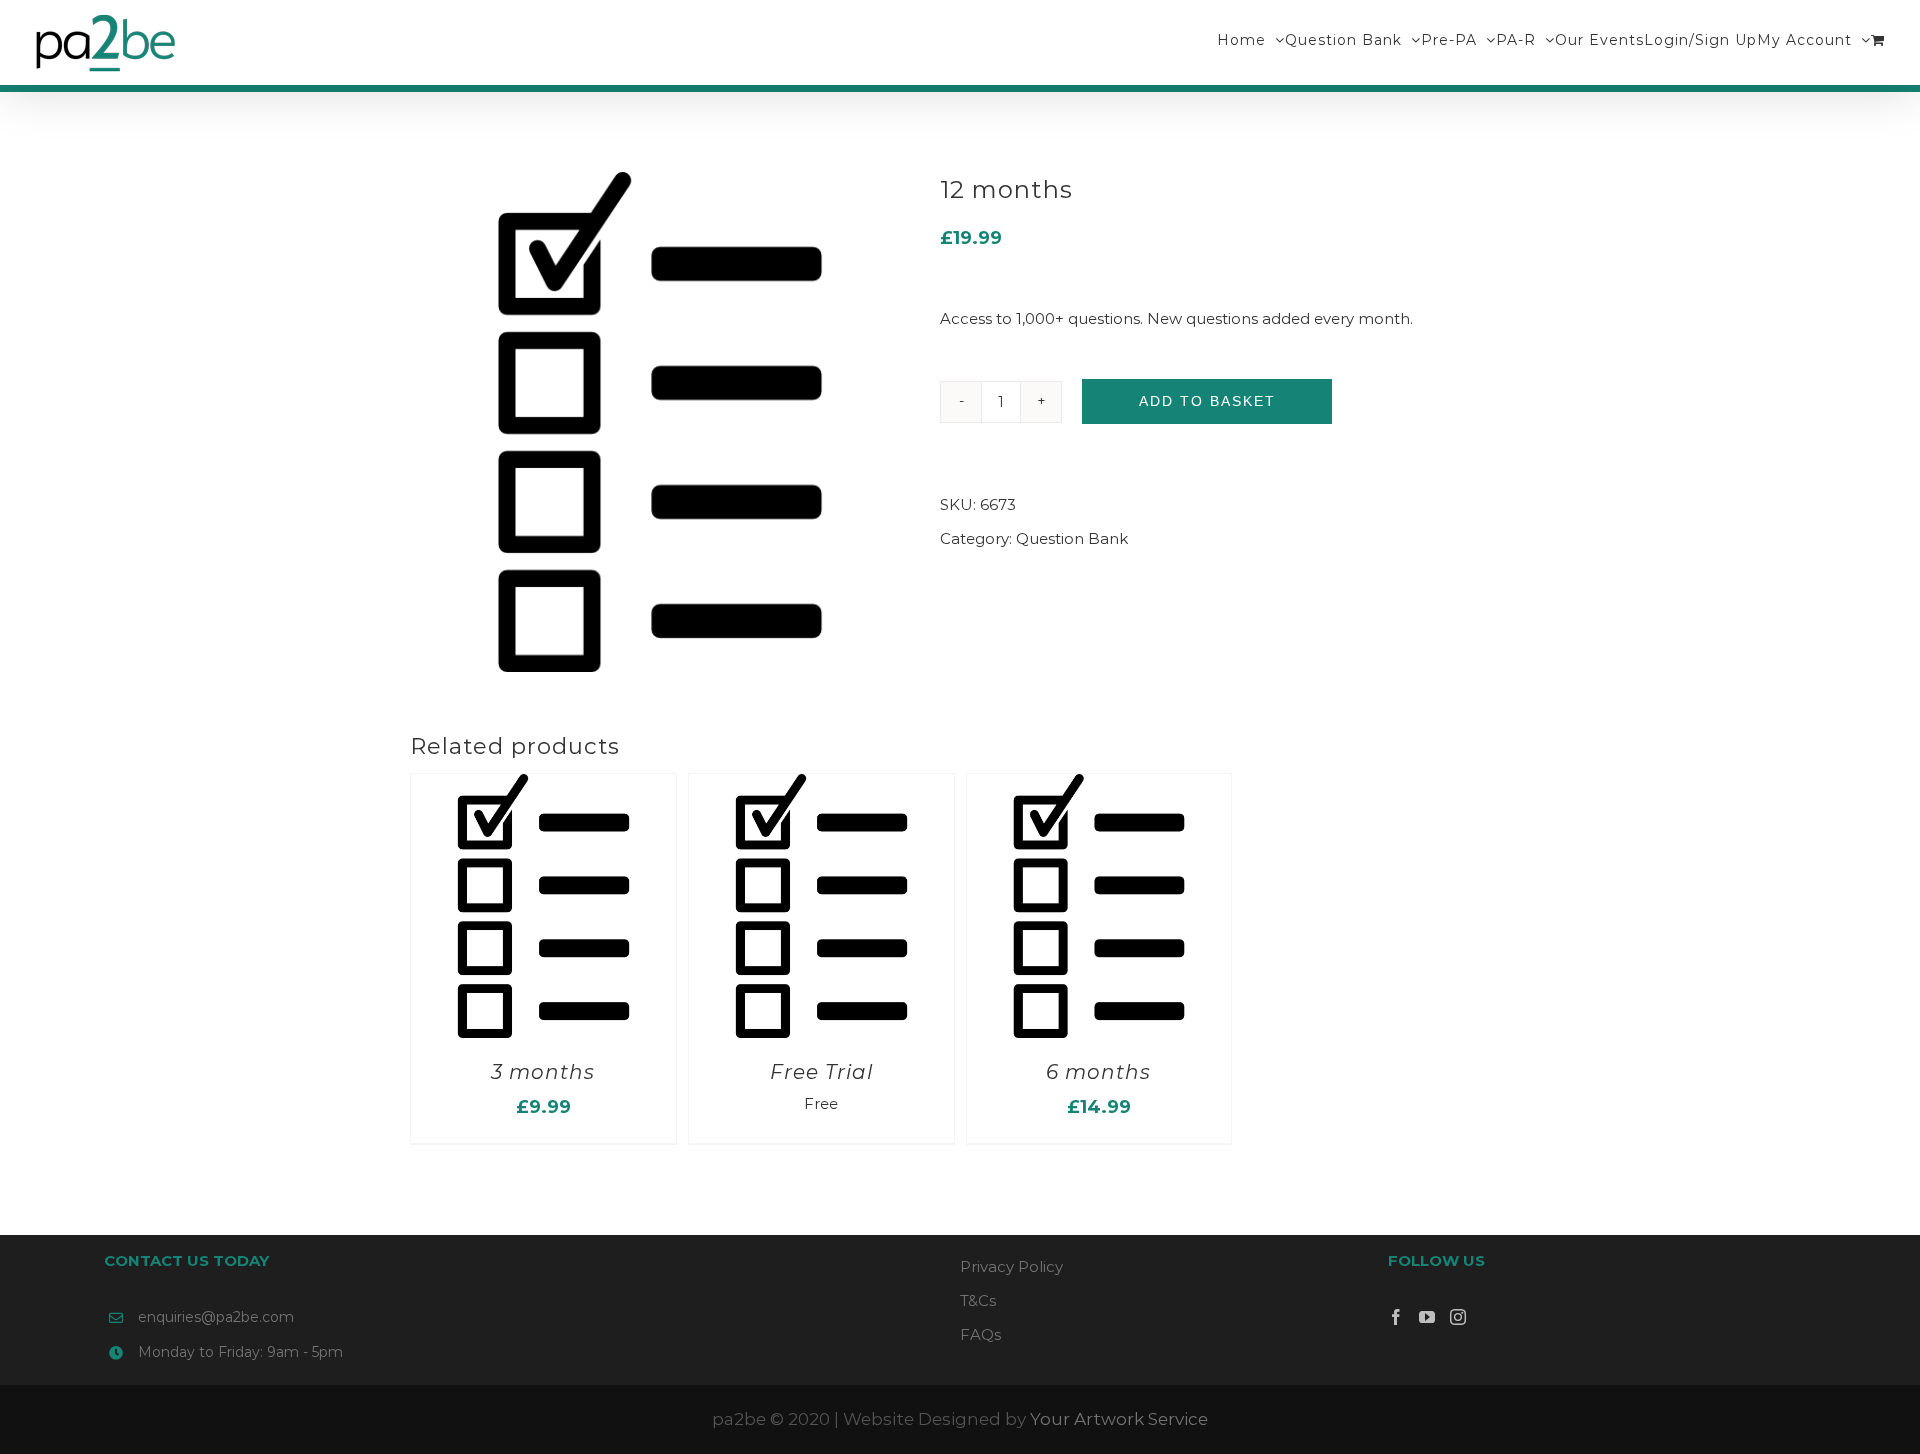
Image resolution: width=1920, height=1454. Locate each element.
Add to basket (1207, 401)
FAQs (980, 1334)
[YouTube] (1427, 1317)
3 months (543, 1072)
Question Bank (1072, 538)
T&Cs (978, 1300)
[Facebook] (1396, 1317)
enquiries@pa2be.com (216, 1317)
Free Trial (821, 1072)
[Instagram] (1458, 1317)
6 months (1098, 1072)
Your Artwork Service (1119, 1419)
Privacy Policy (1011, 1266)
